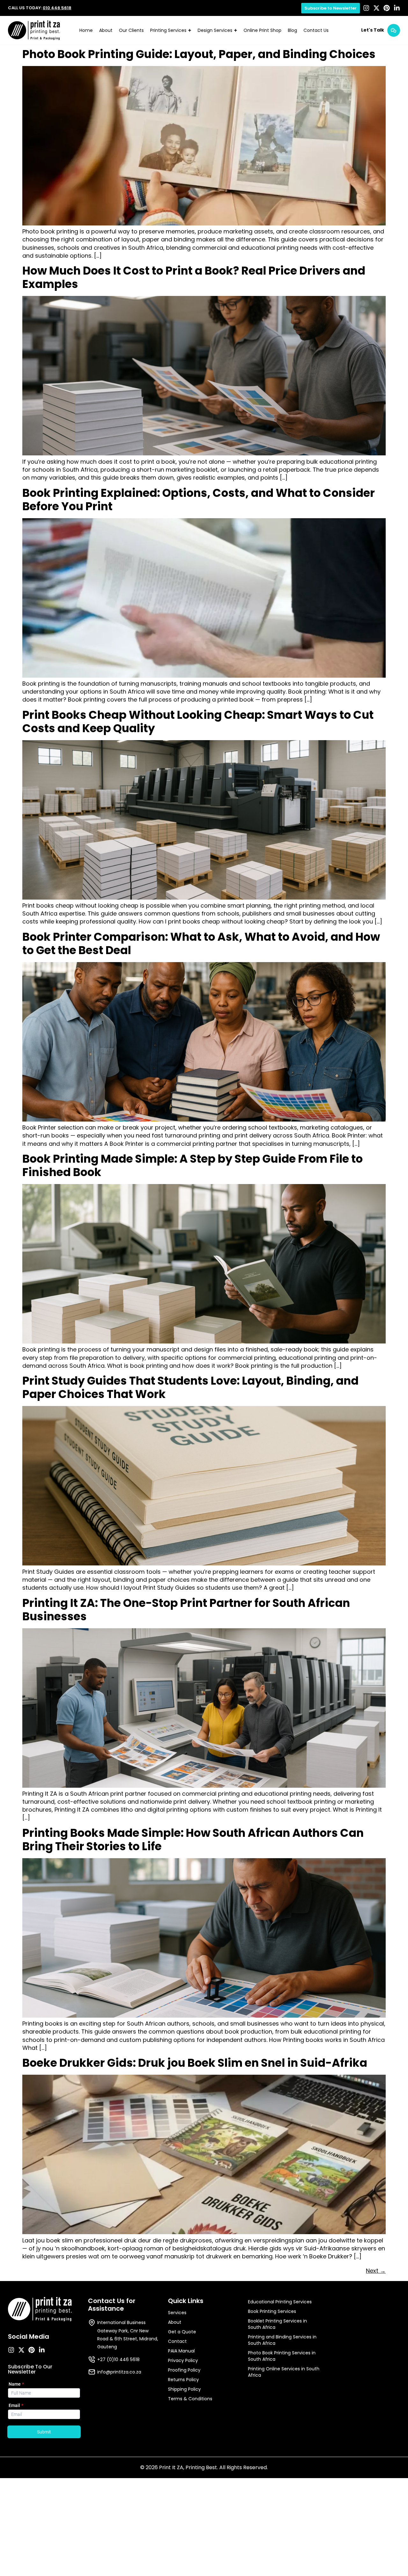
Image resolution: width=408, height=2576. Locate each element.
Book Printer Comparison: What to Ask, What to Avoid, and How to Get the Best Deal (201, 943)
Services (177, 2313)
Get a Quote (182, 2332)
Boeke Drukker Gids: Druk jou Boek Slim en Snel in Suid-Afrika (195, 2063)
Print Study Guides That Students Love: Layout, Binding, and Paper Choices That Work (190, 1387)
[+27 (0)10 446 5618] (92, 2359)
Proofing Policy (184, 2370)
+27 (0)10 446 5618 (118, 2359)
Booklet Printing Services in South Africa (277, 2324)
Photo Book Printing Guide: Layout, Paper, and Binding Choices (199, 54)
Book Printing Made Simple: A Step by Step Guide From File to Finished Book (193, 1165)
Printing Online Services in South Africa (284, 2372)
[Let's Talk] (394, 30)
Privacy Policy (183, 2360)
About (175, 2322)
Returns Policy (183, 2380)
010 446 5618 (57, 8)
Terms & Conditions (190, 2399)
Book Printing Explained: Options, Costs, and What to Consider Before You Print (199, 500)
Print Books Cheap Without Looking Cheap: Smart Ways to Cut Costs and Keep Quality (198, 721)
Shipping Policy (184, 2389)
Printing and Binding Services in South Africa (282, 2340)
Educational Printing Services (280, 2302)
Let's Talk (373, 30)
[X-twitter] (376, 8)
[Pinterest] (387, 8)
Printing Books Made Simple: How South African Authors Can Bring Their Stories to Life (193, 1840)
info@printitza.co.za (119, 2372)
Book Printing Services (272, 2311)
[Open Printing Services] (190, 30)
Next (376, 2271)
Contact (177, 2341)
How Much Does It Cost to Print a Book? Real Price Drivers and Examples (194, 277)
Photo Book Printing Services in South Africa (282, 2356)
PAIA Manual (181, 2351)
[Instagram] (366, 8)
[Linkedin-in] (397, 8)
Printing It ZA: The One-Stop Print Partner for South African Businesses (186, 1610)
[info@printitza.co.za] (92, 2372)
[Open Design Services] (236, 30)
